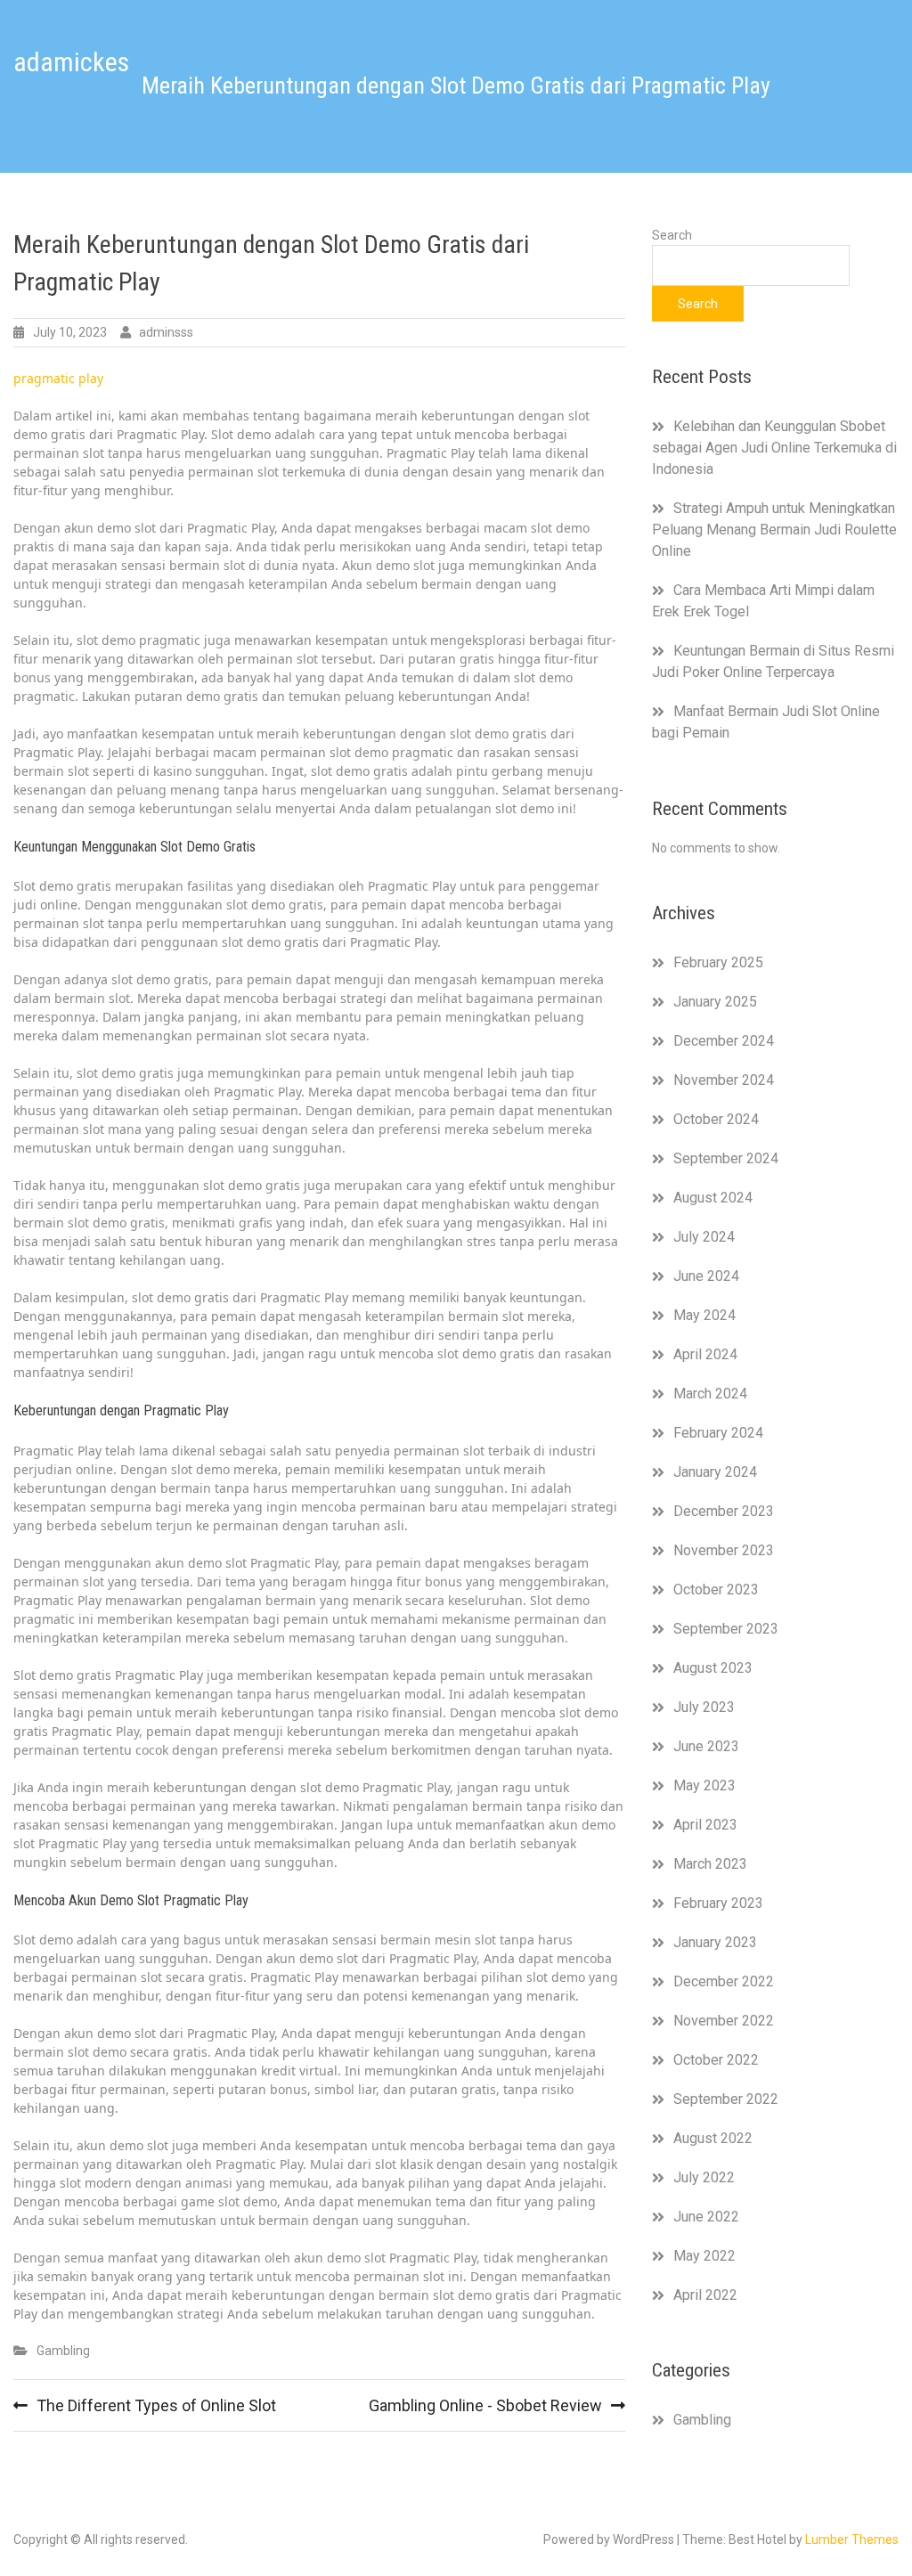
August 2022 (713, 2138)
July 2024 (704, 1237)
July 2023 (704, 1707)
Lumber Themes (852, 2539)
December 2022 (724, 1981)
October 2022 (716, 2060)
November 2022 (724, 2021)
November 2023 (724, 1550)
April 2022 (705, 2295)
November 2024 (724, 1080)
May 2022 (704, 2256)
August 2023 (713, 1668)
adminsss (166, 332)
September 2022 (726, 2099)
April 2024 (705, 1354)
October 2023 (716, 1590)
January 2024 (715, 1472)
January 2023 (715, 1942)
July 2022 (704, 2177)
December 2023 (724, 1511)
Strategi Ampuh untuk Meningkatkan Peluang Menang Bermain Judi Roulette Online (774, 530)
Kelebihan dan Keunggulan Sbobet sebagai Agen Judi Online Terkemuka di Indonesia (774, 448)
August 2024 (713, 1198)
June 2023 (706, 1746)
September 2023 (726, 1629)
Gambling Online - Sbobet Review (485, 2405)
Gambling (63, 2351)
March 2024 (710, 1394)
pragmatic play (58, 378)
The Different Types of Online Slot (156, 2405)
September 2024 (726, 1158)
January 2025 (715, 1002)
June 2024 (706, 1276)
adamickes (71, 62)
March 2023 (710, 1864)
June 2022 (706, 2217)
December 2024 (724, 1041)
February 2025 (718, 962)
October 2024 (716, 1119)
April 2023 (705, 1825)
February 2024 (718, 1433)
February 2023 (718, 1903)
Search (672, 235)
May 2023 (704, 1785)
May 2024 (704, 1315)
